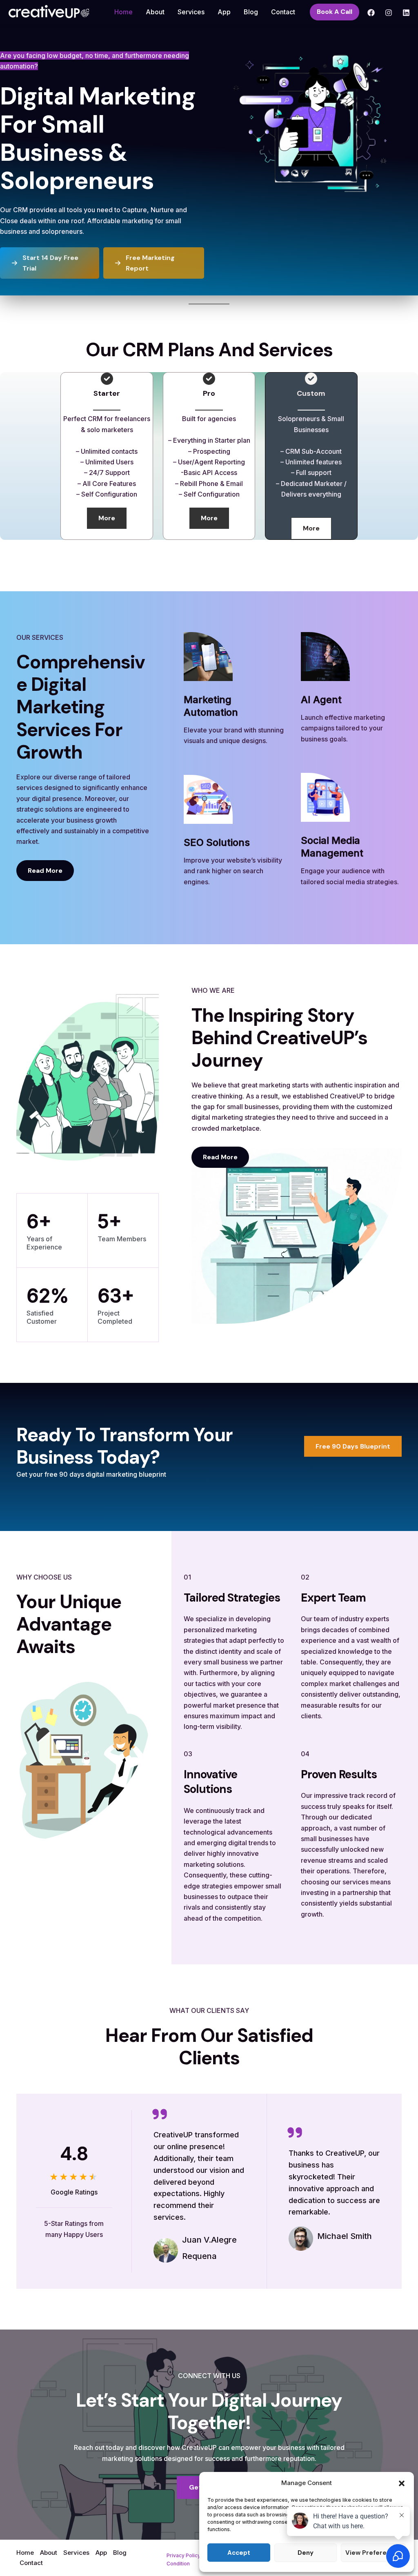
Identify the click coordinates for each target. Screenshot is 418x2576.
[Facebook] (371, 13)
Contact (283, 12)
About (155, 12)
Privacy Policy (183, 2555)
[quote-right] (160, 2114)
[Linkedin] (406, 13)
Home (123, 12)
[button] (402, 2483)
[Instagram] (389, 13)
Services (191, 12)
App (224, 12)
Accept (239, 2553)
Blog (251, 12)
